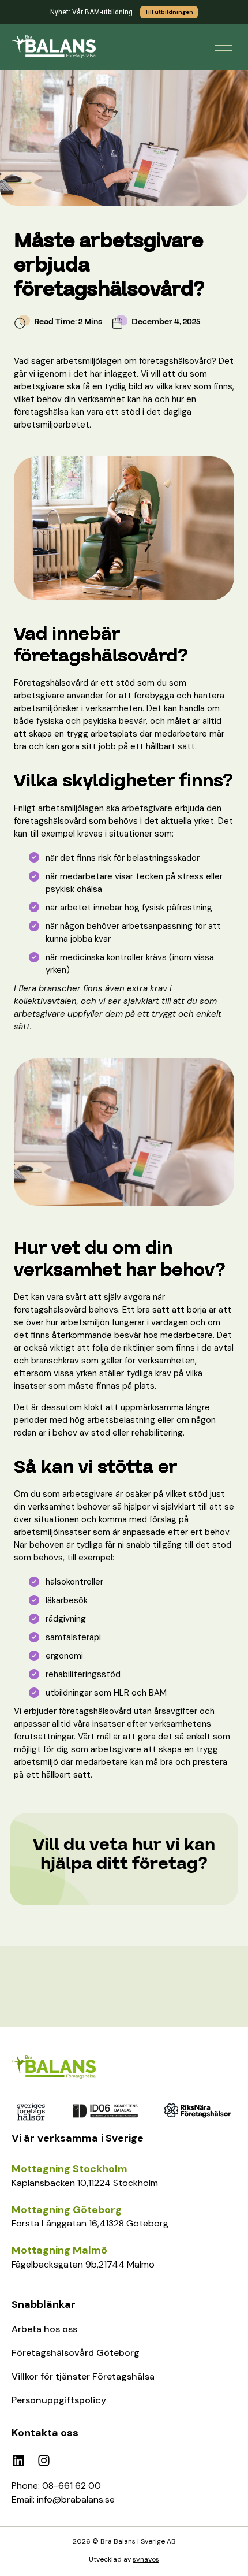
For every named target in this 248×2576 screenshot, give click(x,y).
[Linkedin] (18, 2460)
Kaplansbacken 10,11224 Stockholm (85, 2183)
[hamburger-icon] (223, 45)
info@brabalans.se (76, 2499)
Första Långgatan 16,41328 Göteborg (90, 2223)
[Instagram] (44, 2460)
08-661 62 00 (72, 2486)
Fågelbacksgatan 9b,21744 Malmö (83, 2264)
